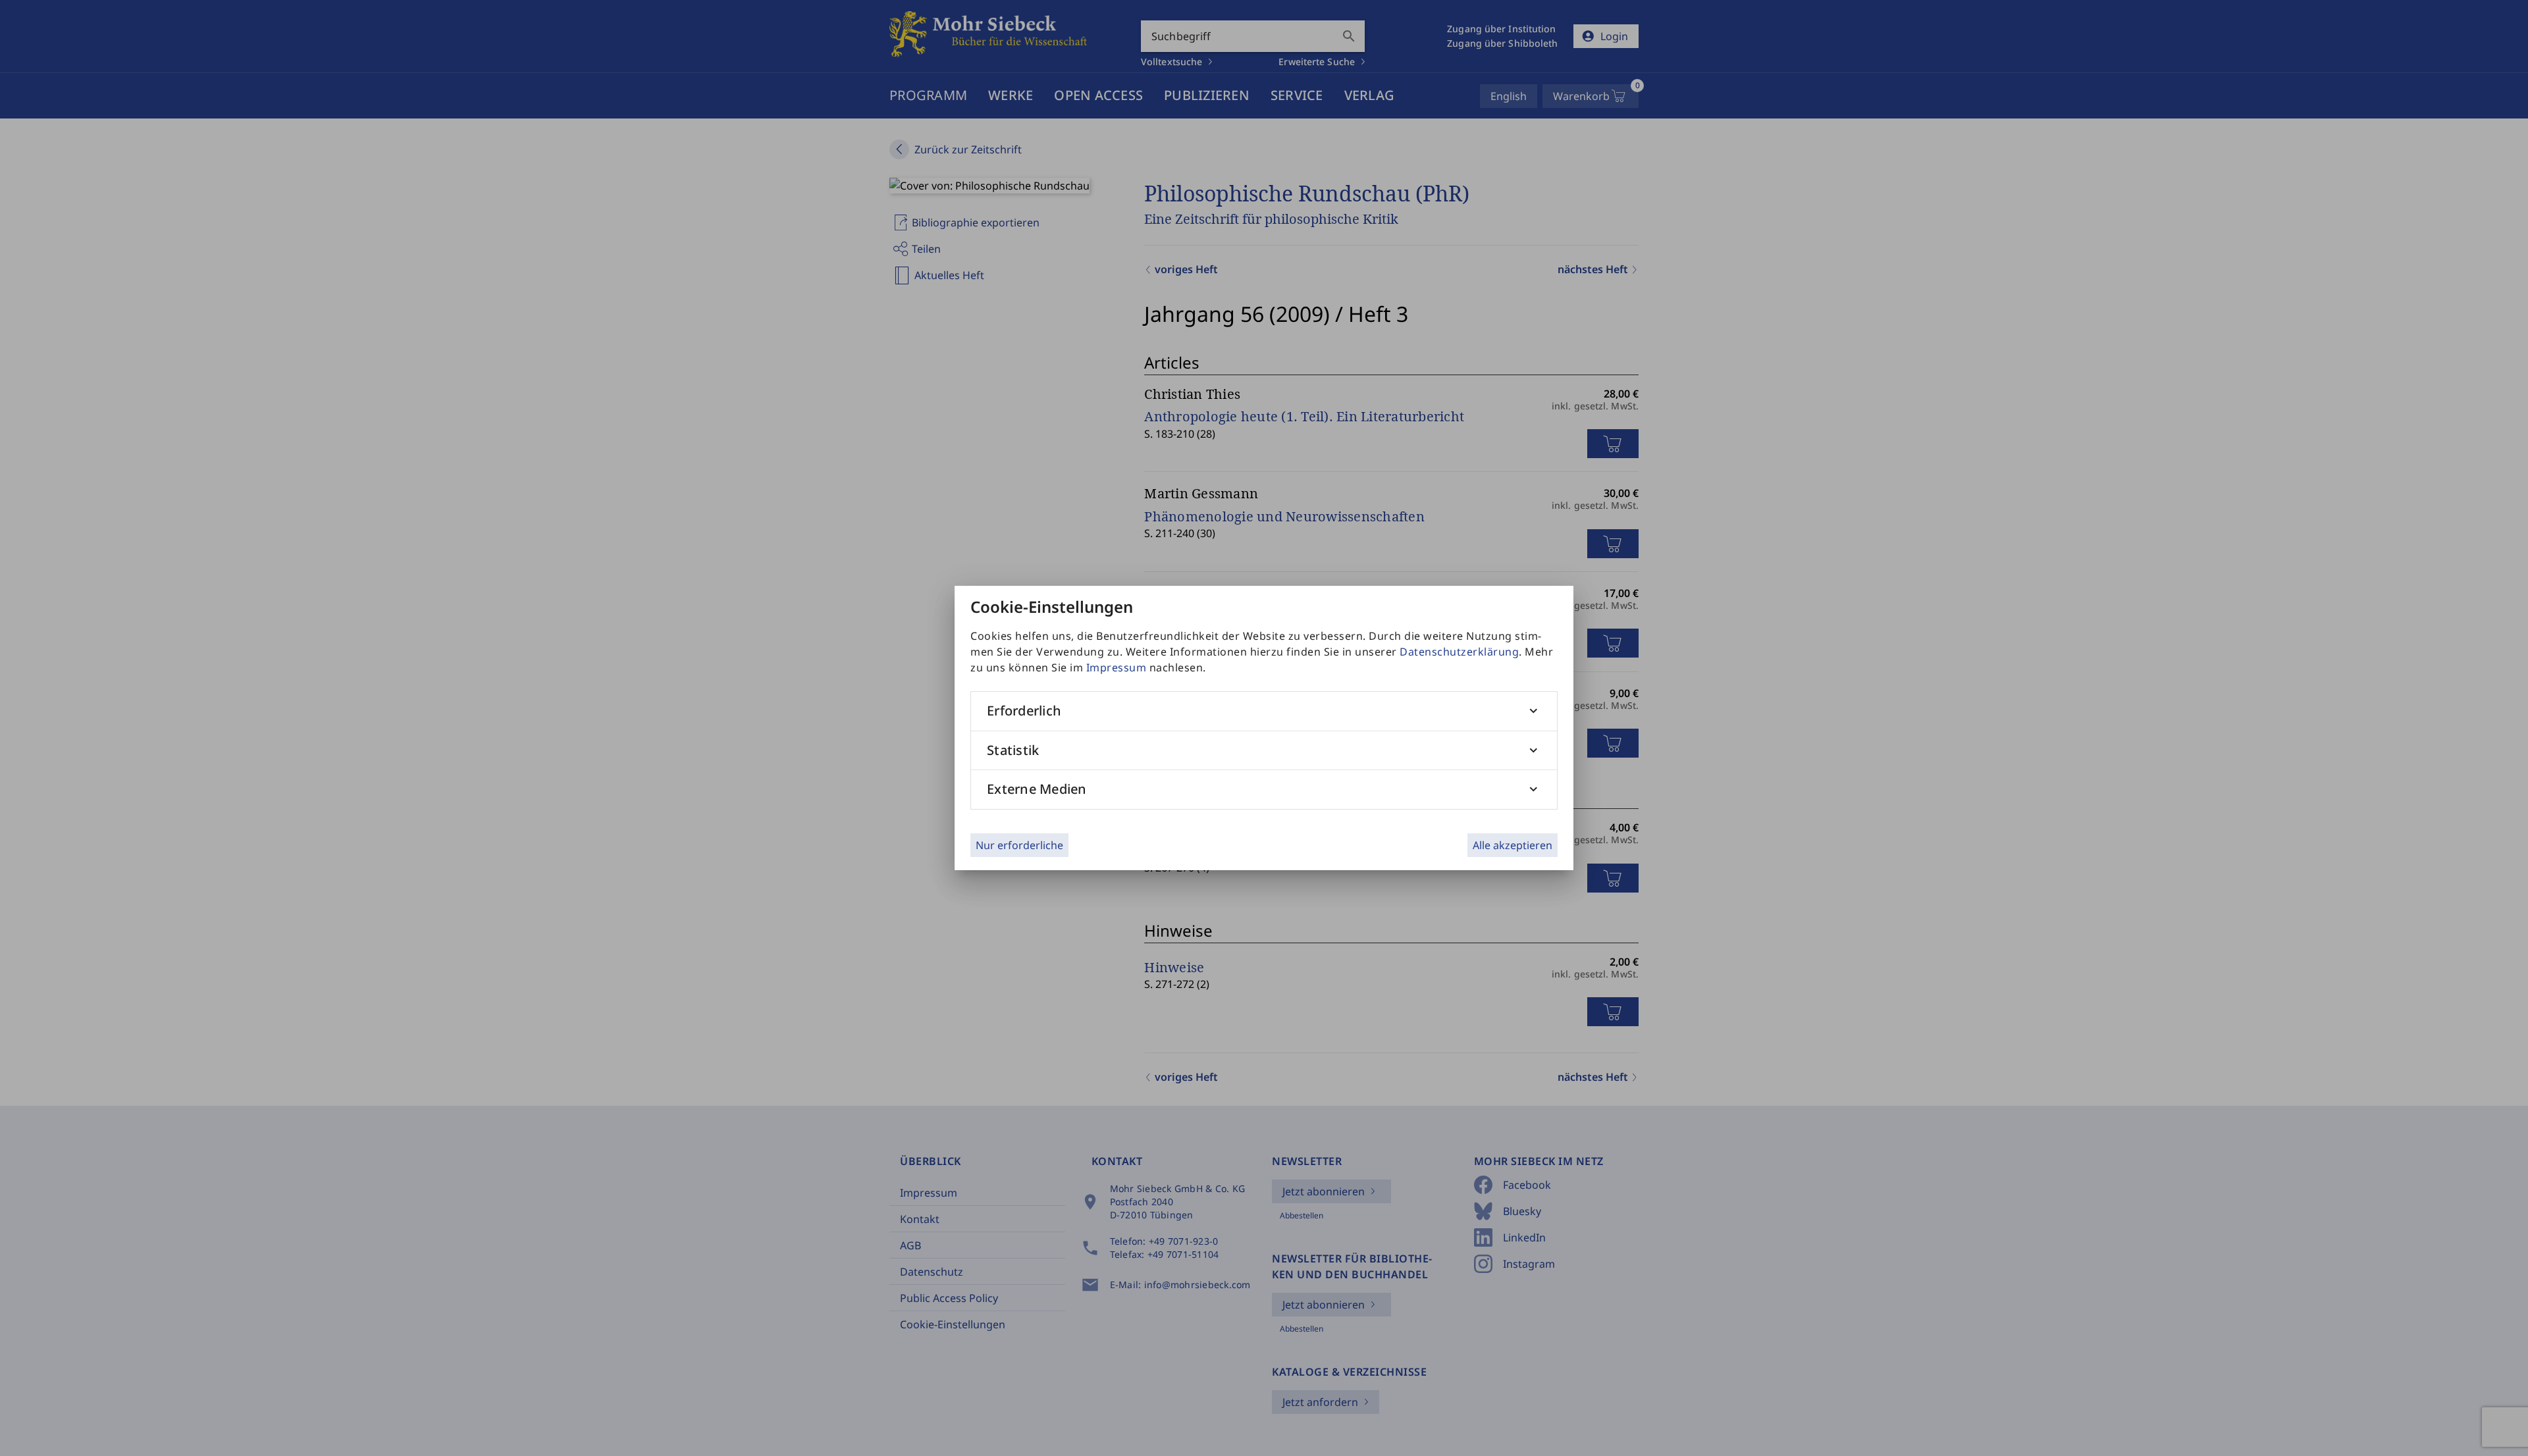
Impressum (1117, 667)
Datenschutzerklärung (1459, 652)
